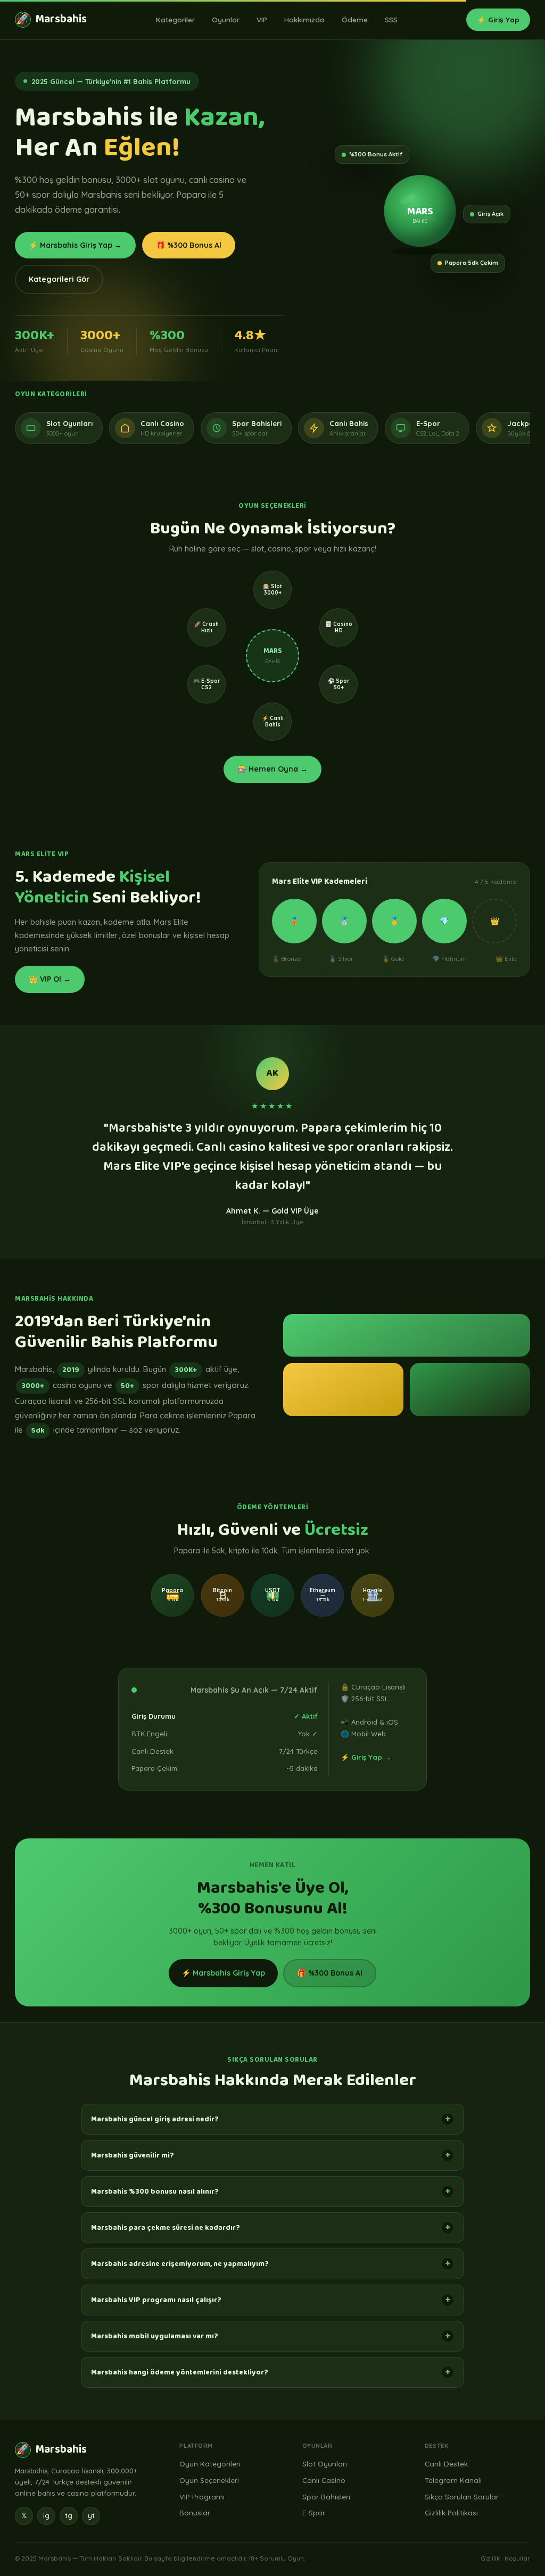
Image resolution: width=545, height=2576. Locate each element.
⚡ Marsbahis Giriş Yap (223, 1973)
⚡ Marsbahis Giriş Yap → (75, 245)
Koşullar (517, 2558)
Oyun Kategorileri (210, 2464)
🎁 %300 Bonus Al (189, 245)
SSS (391, 19)
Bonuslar (195, 2512)
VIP (262, 19)
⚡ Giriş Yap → (366, 1757)
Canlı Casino (324, 2480)
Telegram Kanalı (453, 2480)
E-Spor (314, 2512)
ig (46, 2515)
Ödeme (355, 19)
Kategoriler (175, 19)
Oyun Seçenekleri (209, 2480)
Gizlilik (490, 2558)
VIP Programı (202, 2496)
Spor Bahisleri (326, 2496)
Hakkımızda (304, 19)
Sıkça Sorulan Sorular (462, 2496)
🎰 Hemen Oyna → (272, 769)
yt (91, 2515)
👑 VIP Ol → (50, 979)
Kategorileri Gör (59, 279)
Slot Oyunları (325, 2464)
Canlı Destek (446, 2464)
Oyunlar (226, 19)
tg (69, 2515)
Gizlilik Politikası (451, 2512)
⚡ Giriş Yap (498, 19)
